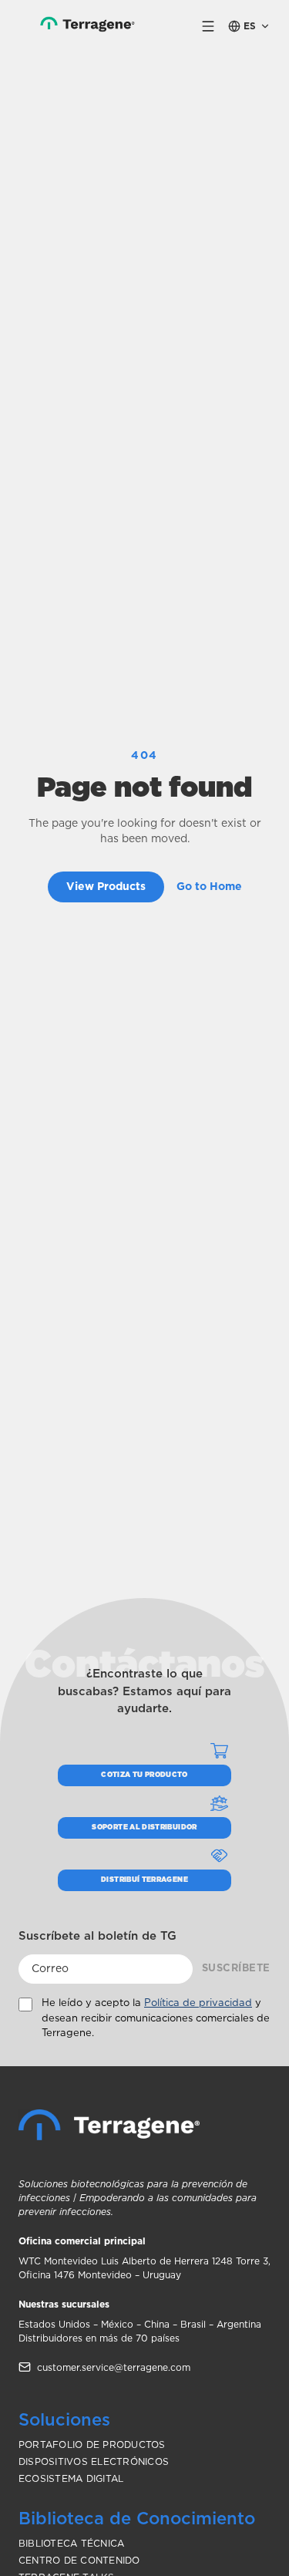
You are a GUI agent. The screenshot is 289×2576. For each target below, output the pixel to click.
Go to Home (209, 887)
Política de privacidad (198, 2003)
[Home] (109, 2125)
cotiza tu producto (144, 1775)
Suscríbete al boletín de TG (97, 1936)
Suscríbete (236, 1969)
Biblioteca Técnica (71, 2544)
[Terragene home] (80, 26)
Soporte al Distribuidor (144, 1827)
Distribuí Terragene (144, 1880)
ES (250, 26)
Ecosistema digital (71, 2479)
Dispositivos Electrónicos (94, 2462)
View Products (106, 887)
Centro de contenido (79, 2561)
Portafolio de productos (92, 2445)
